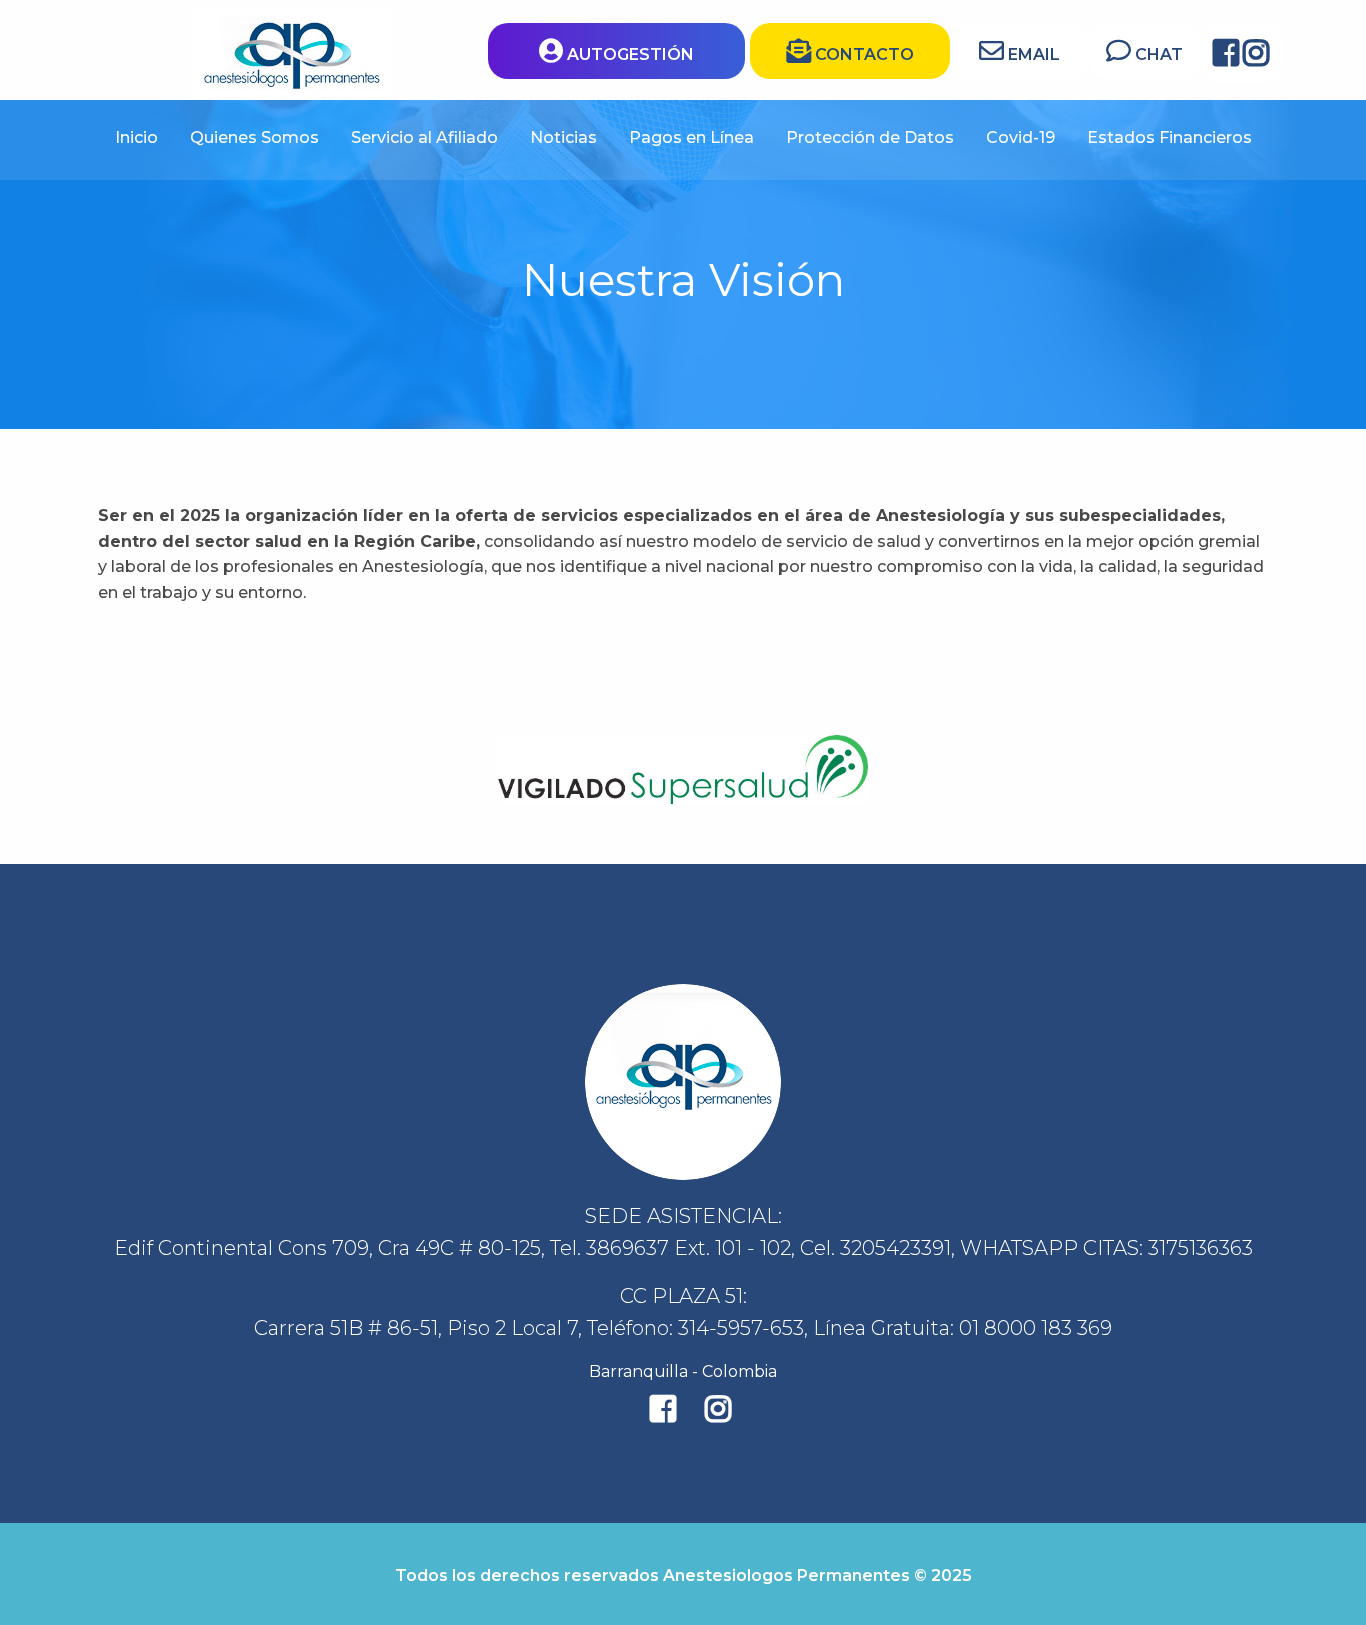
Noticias (563, 137)
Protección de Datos (870, 137)
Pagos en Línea (691, 137)
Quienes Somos (254, 137)
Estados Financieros (1169, 137)
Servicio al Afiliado (424, 137)
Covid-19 (1020, 137)
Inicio (136, 137)
